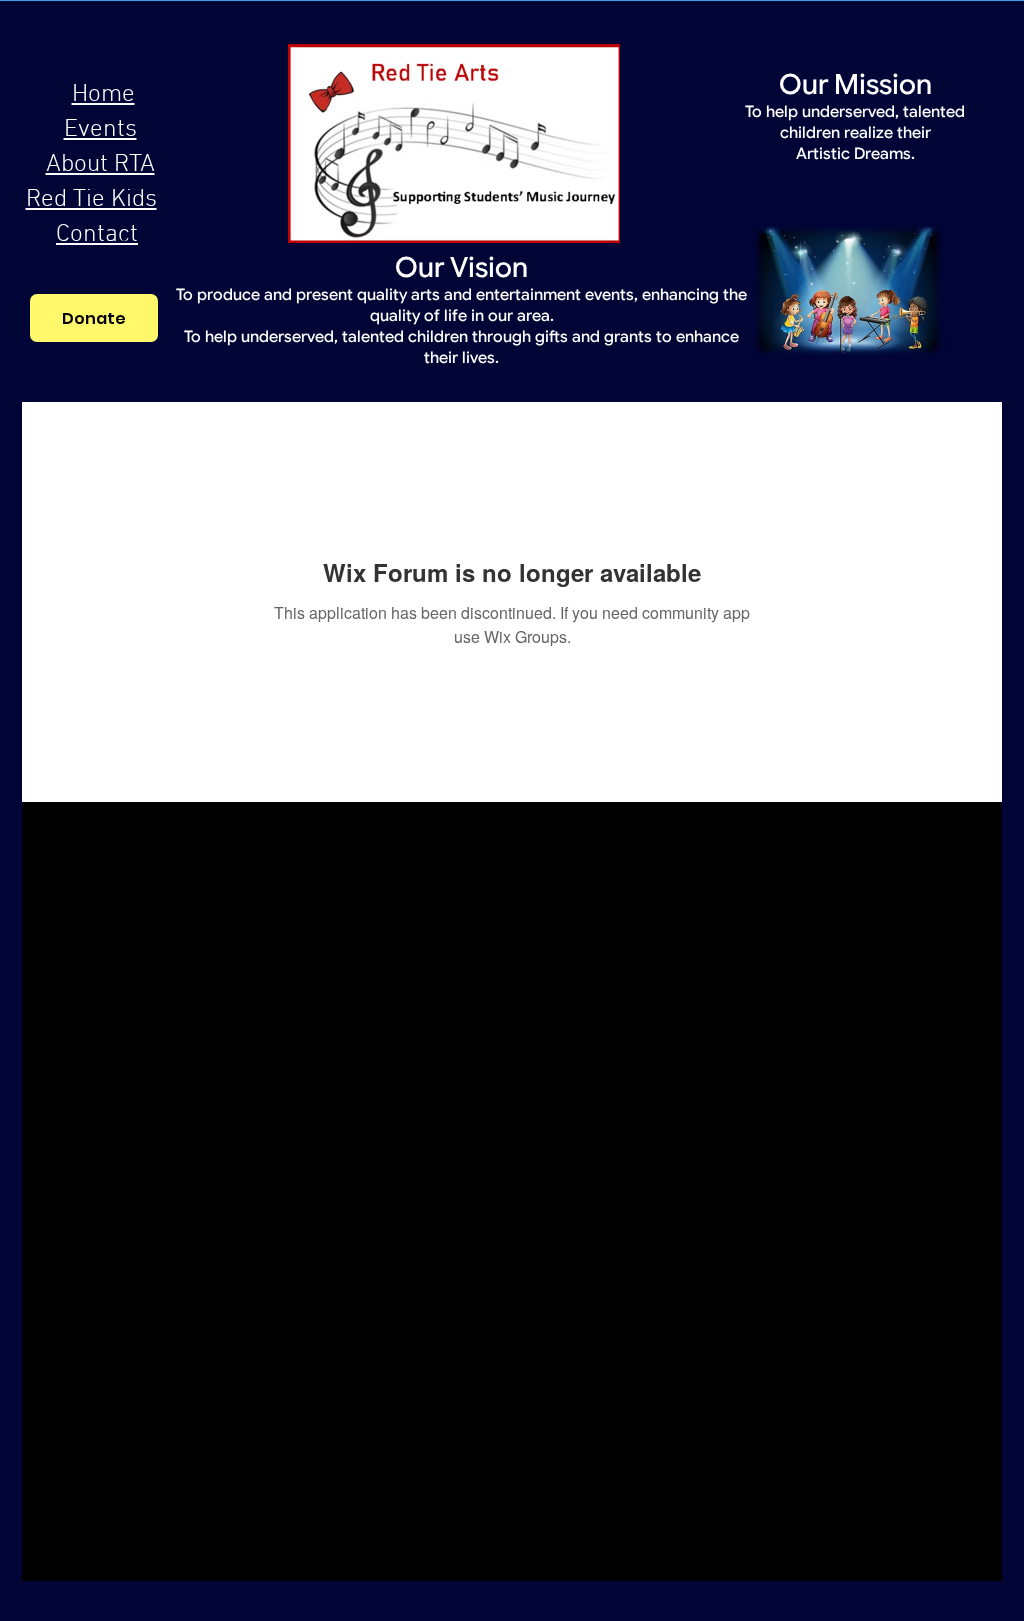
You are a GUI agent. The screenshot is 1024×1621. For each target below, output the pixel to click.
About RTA (100, 165)
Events (100, 130)
